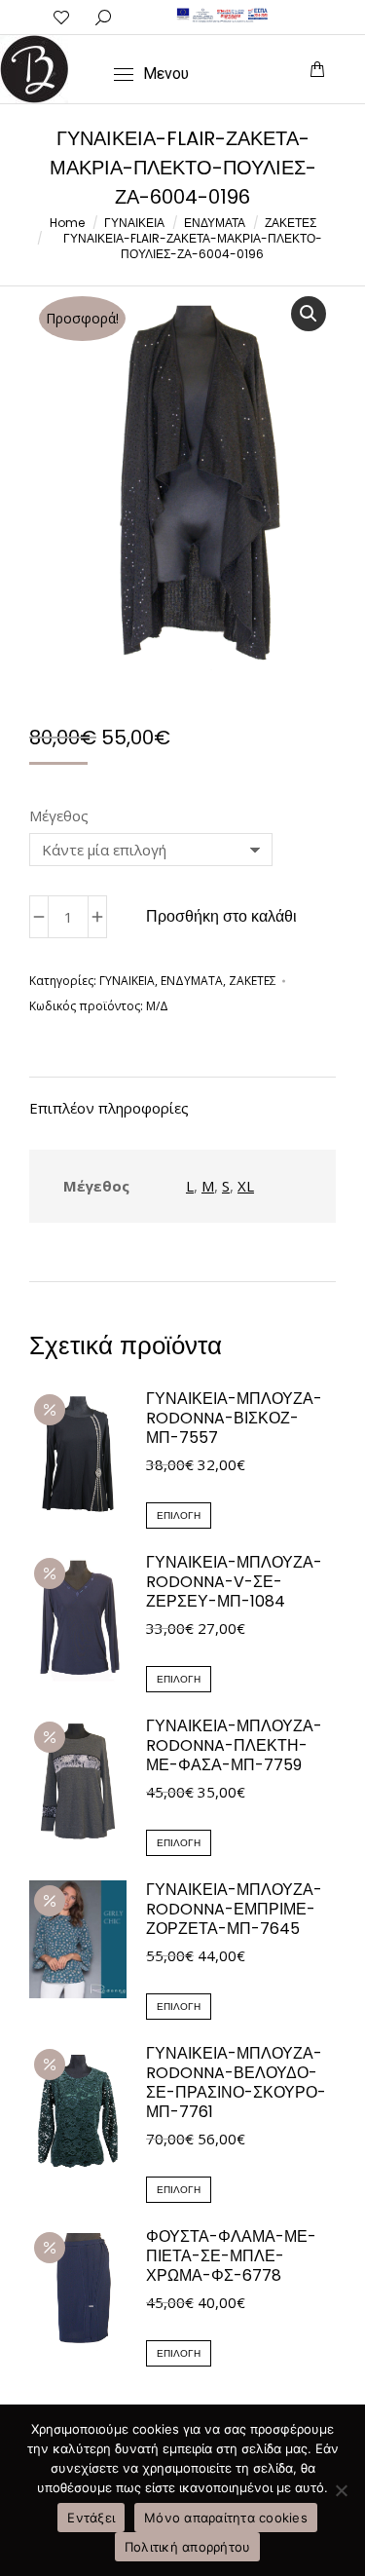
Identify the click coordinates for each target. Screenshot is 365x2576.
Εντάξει (91, 2518)
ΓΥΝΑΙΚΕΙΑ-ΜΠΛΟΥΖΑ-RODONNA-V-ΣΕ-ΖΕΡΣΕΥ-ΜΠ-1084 (234, 1582)
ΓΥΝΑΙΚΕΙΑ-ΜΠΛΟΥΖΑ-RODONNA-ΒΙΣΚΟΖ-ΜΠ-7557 (234, 1419)
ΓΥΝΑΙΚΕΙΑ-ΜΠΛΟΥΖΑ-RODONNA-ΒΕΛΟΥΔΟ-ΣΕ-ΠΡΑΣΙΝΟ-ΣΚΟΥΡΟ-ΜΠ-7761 (236, 2083)
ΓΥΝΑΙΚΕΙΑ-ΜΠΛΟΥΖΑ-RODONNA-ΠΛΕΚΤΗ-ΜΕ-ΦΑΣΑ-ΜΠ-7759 (234, 1746)
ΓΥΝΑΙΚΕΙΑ (127, 981)
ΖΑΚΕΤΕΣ (253, 981)
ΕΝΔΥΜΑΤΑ (192, 981)
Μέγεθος (59, 815)
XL (246, 1186)
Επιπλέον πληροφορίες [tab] (109, 1108)
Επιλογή (179, 1515)
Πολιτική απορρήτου (188, 2547)
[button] (77, 16)
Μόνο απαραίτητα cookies (226, 2518)
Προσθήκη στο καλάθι (221, 916)
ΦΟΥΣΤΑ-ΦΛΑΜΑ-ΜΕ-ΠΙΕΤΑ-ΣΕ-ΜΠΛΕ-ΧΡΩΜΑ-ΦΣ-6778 (231, 2256)
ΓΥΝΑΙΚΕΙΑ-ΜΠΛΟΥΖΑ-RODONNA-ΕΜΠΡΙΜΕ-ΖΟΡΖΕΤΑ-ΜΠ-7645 (234, 1910)
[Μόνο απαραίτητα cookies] (341, 2490)
